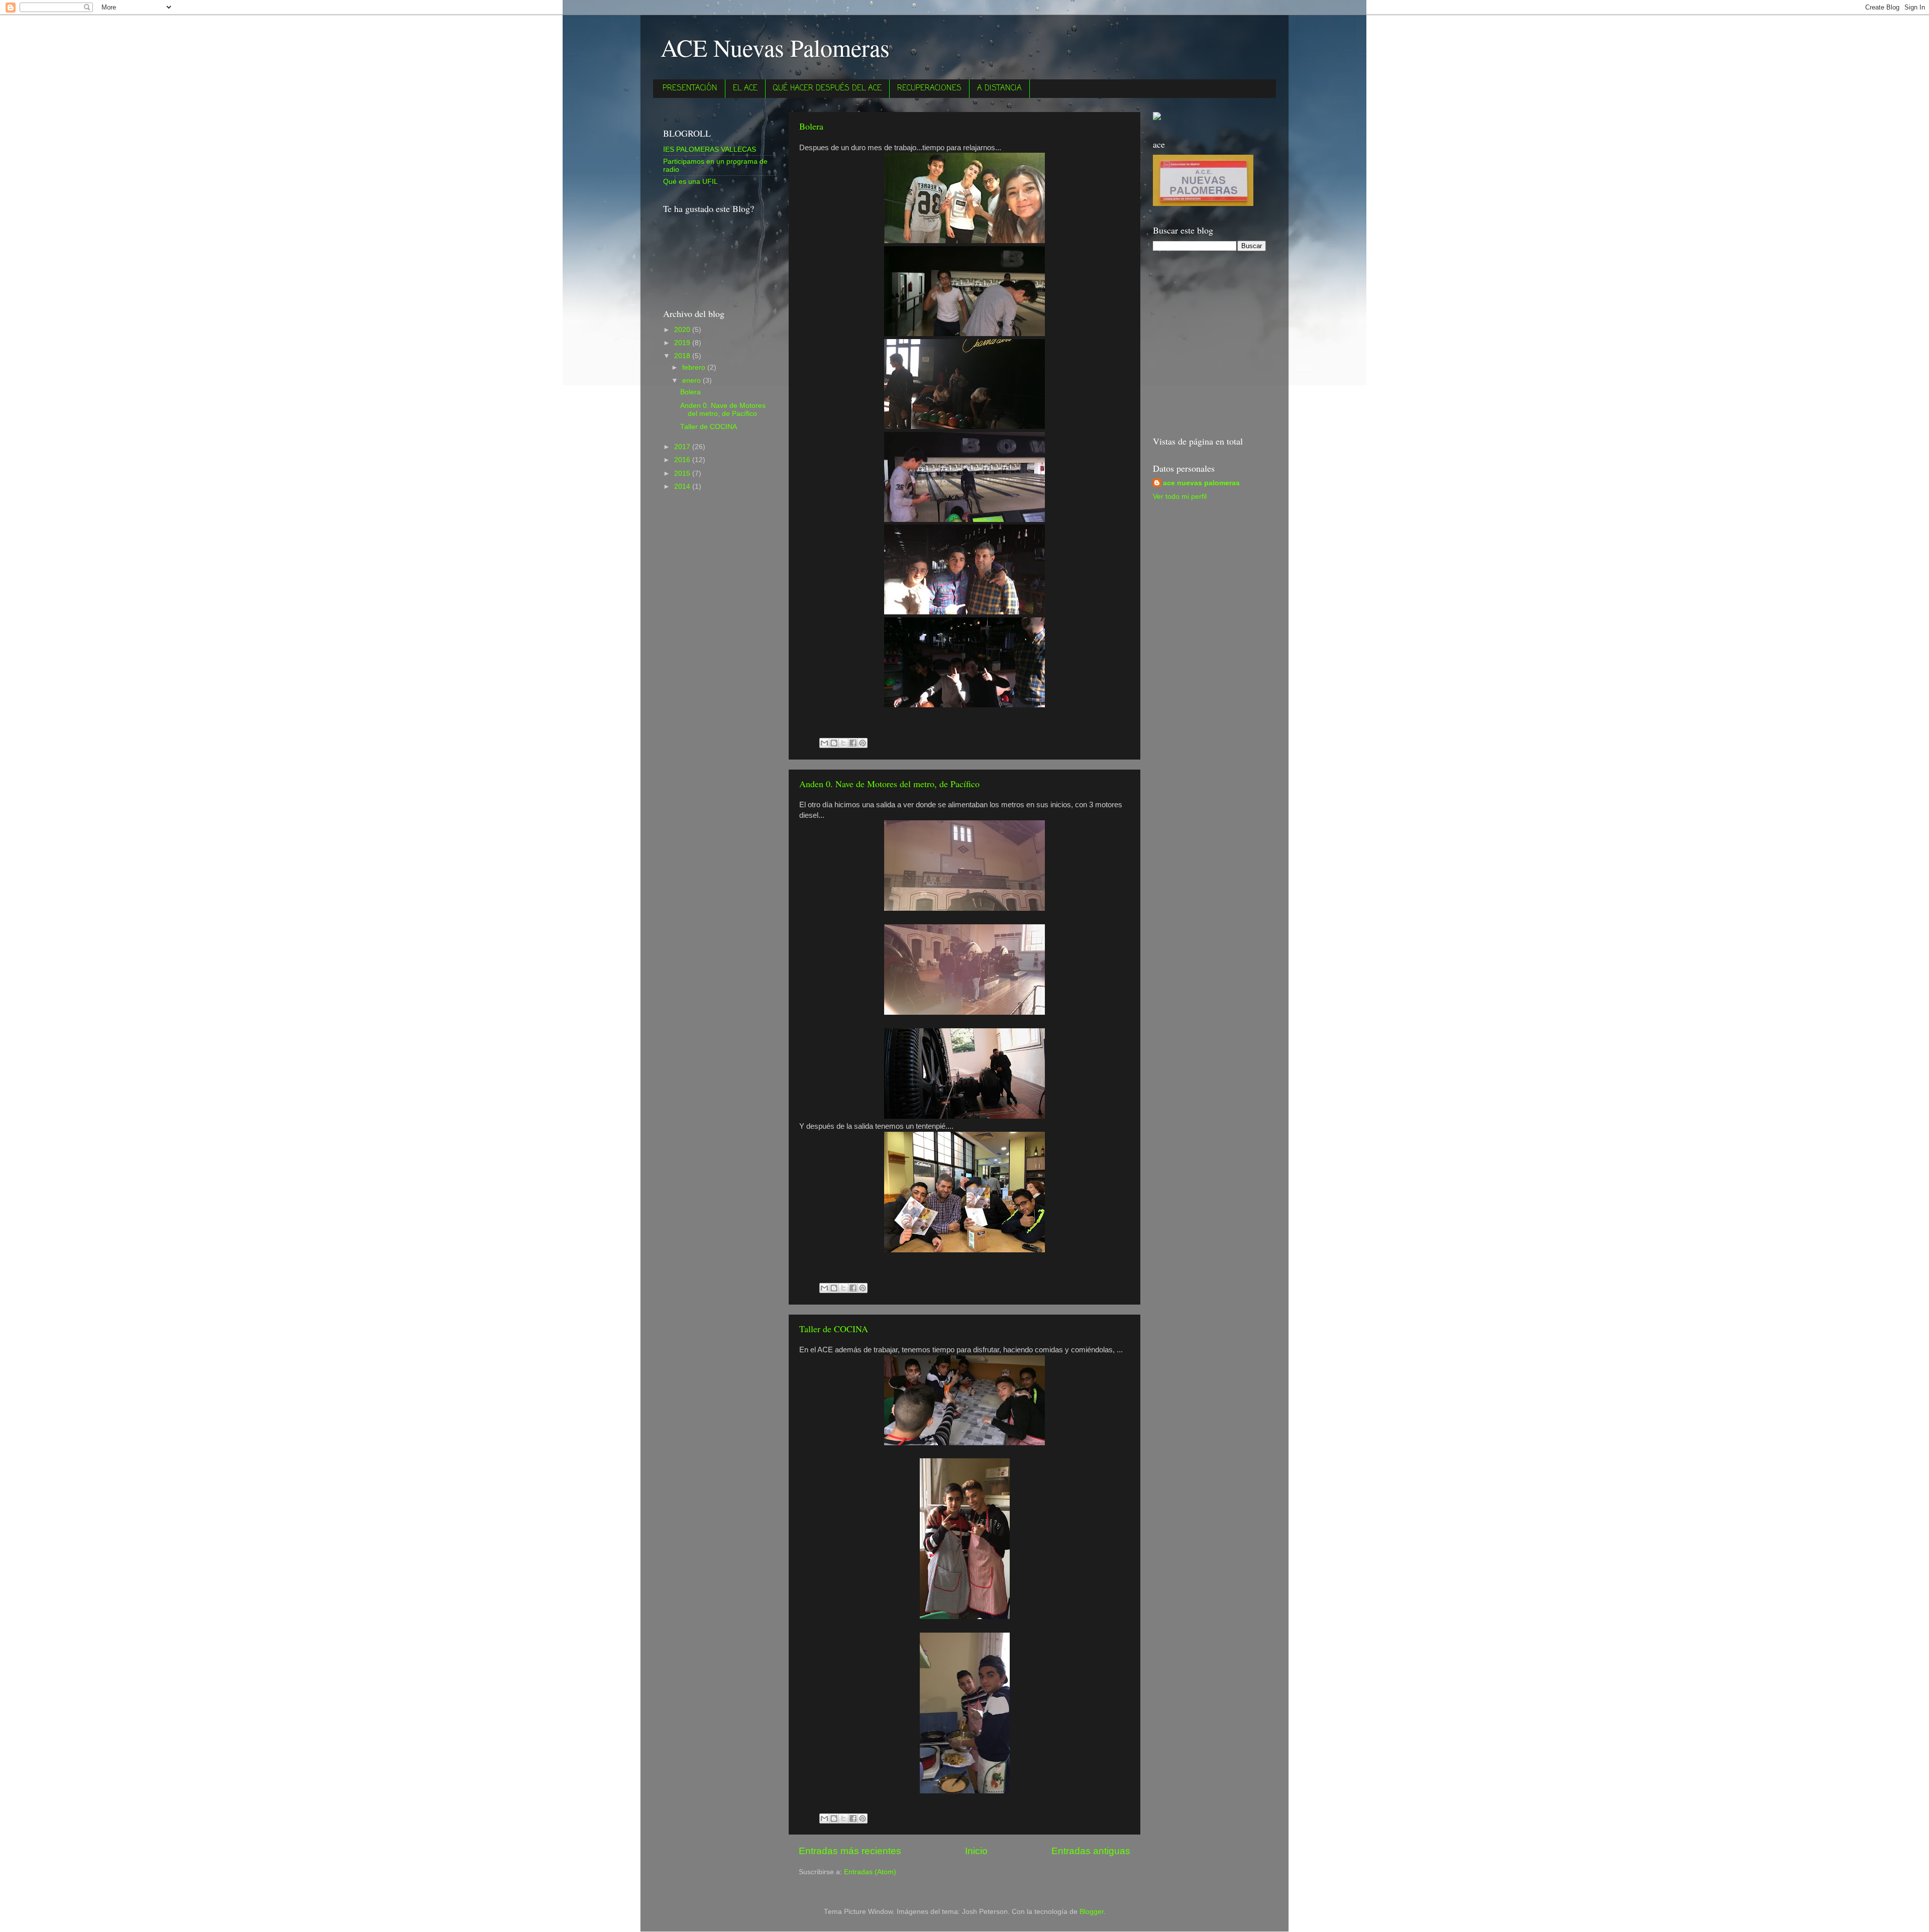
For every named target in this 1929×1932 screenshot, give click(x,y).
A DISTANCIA (999, 88)
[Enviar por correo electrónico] (824, 743)
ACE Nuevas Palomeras (775, 47)
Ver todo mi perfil (1180, 497)
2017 (683, 447)
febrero (695, 367)
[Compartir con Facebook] (853, 743)
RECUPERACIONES (929, 88)
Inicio (976, 1851)
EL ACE (745, 88)
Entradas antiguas (1091, 1851)
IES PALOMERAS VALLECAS (710, 149)
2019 (683, 343)
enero (692, 381)
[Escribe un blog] (834, 743)
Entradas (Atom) (870, 1872)
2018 (683, 356)
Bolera (811, 126)
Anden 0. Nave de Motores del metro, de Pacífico (889, 784)
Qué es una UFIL (690, 182)
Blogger (1092, 1912)
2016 (683, 460)
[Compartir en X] (843, 743)
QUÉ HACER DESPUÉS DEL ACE (827, 88)
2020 (683, 330)
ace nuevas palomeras (1201, 483)
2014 (683, 487)
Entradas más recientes (850, 1851)
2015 (683, 473)
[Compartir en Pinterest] (863, 743)
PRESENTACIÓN (690, 88)
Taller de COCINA (834, 1329)
